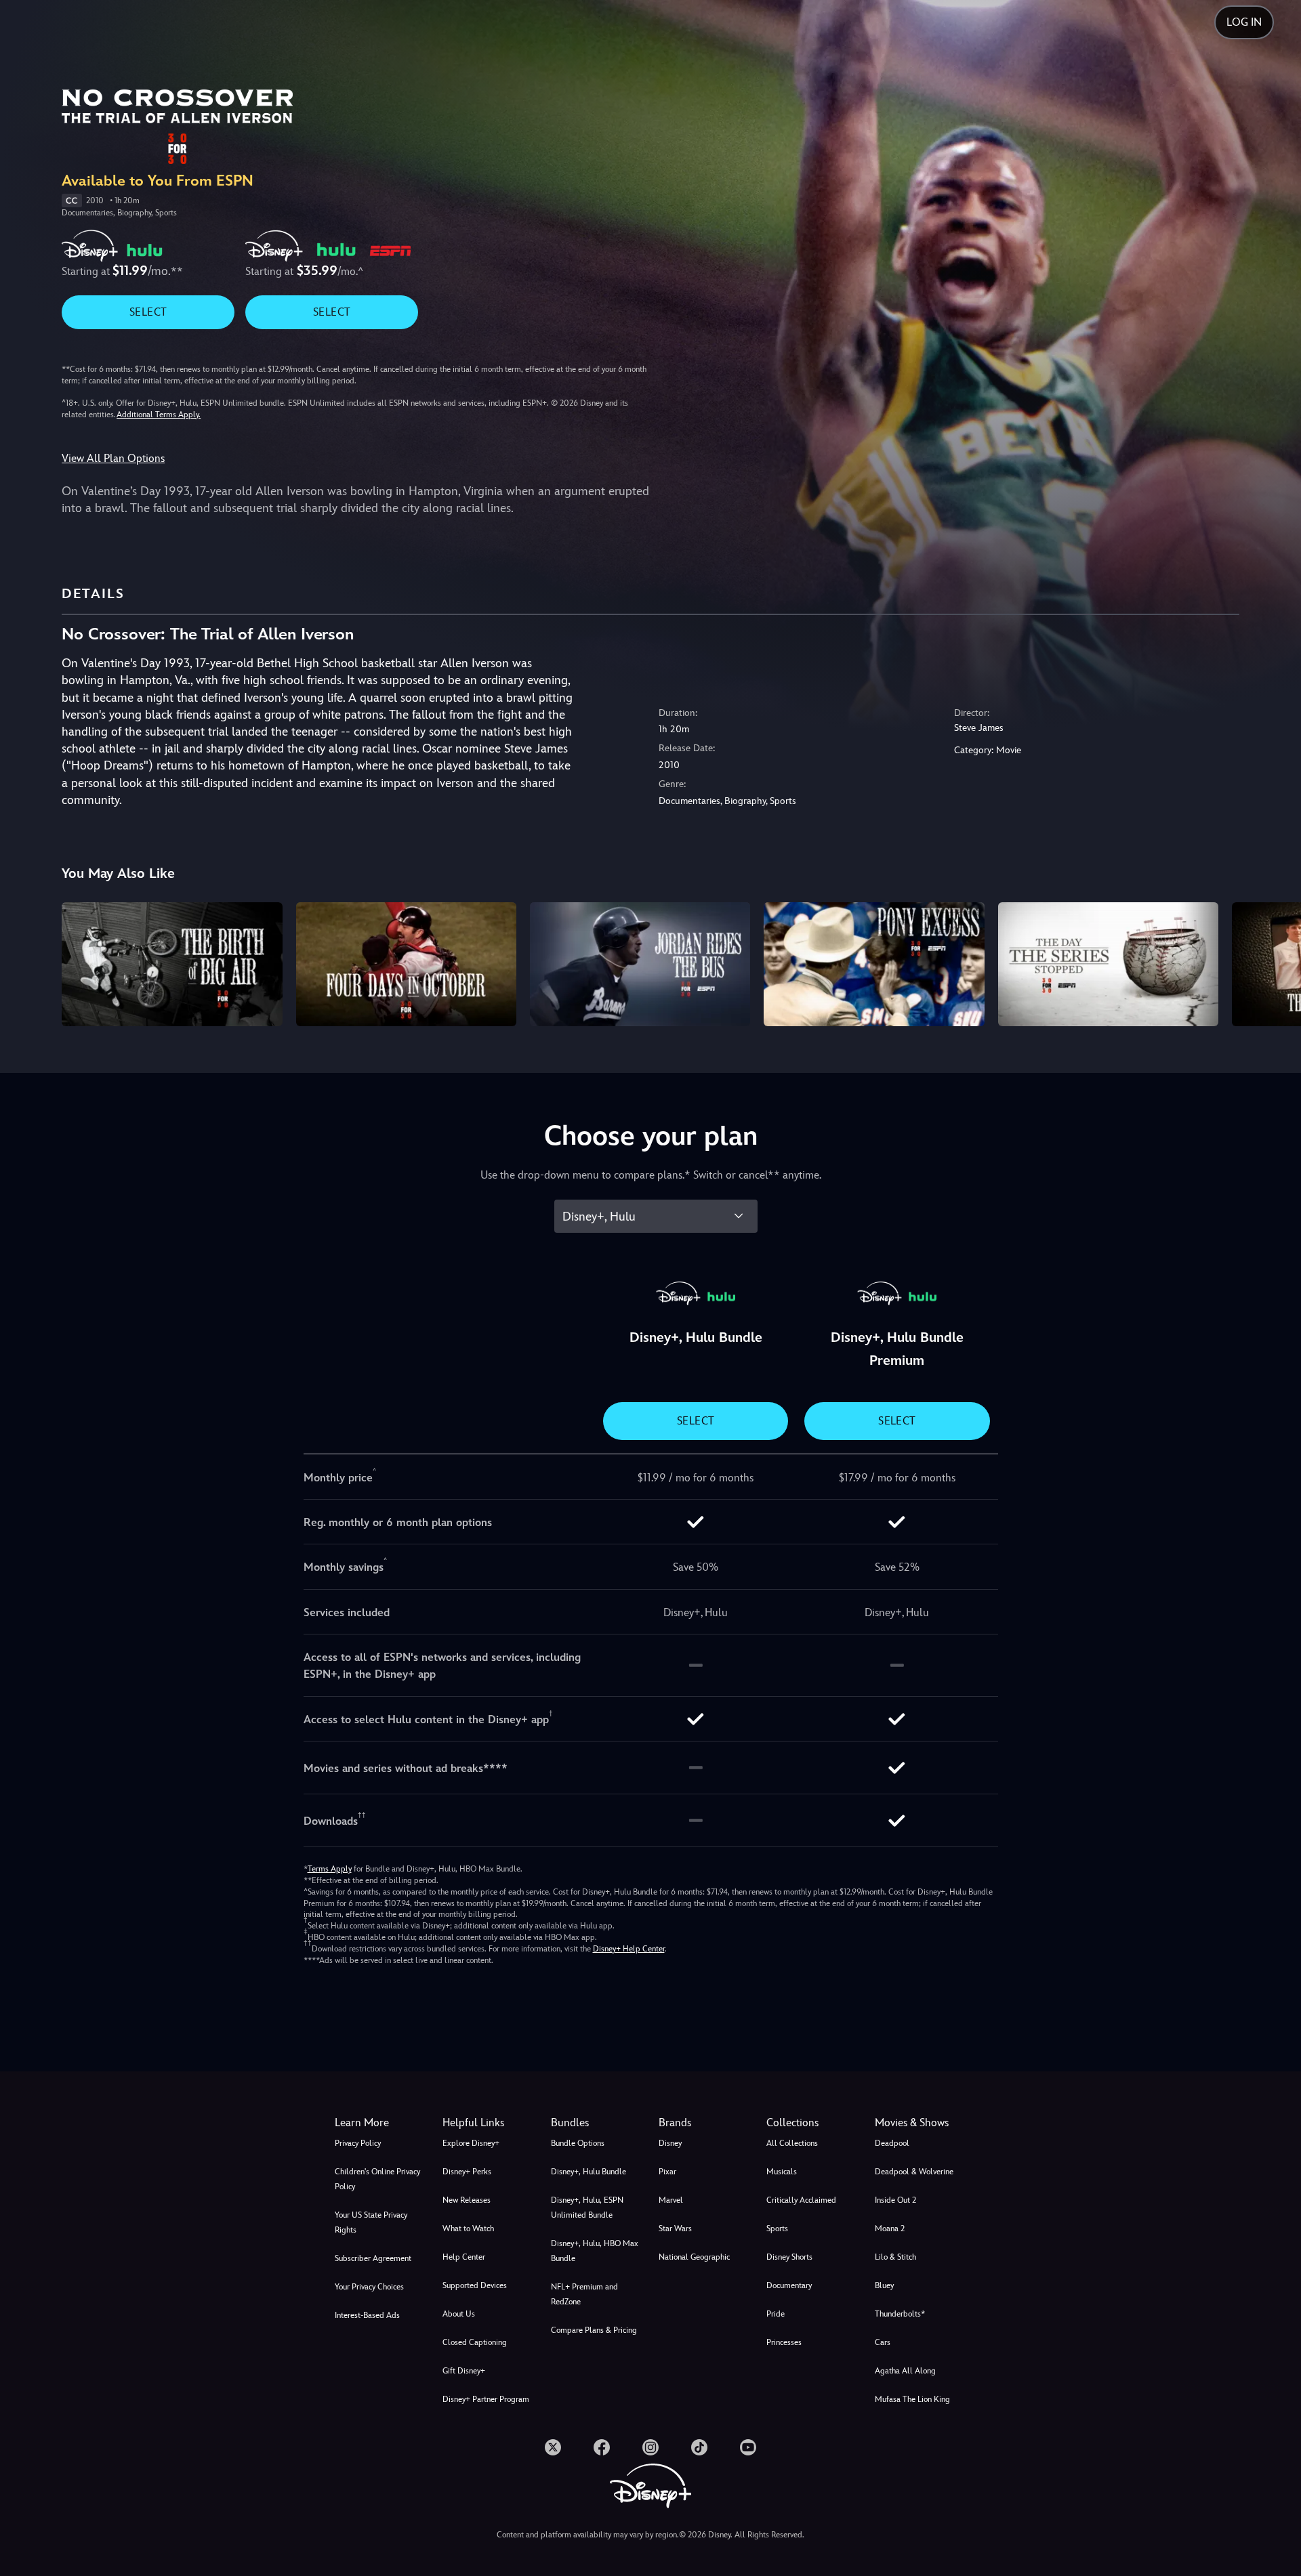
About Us (459, 2314)
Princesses (784, 2342)
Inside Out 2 (895, 2200)
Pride (776, 2314)
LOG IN (1244, 22)
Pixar (667, 2172)
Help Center (464, 2257)
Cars (883, 2342)
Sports (777, 2229)
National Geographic (694, 2257)
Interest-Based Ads (367, 2315)
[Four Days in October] (406, 964)
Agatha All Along (905, 2371)
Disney (670, 2143)
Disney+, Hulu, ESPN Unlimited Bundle (587, 2208)
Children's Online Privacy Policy (377, 2179)
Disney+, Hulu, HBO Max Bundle (595, 2251)
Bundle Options (578, 2143)
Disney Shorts (789, 2257)
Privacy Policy (358, 2143)
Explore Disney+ (471, 2143)
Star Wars (675, 2229)
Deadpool (892, 2143)
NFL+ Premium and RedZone (584, 2294)
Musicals (782, 2172)
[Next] (1275, 962)
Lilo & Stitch (895, 2257)
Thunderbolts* (900, 2314)
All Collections (792, 2143)
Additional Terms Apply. (159, 415)
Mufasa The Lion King (912, 2399)
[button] (488, 2123)
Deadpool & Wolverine (914, 2172)
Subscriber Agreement (373, 2258)
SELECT (148, 312)
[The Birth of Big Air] (172, 964)
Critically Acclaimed (801, 2200)
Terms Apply (330, 1869)
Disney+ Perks (467, 2172)
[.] (553, 2447)
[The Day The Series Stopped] (1108, 964)
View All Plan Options (113, 458)
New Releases (467, 2200)
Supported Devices (475, 2285)
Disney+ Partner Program (486, 2399)
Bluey (884, 2285)
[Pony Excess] (874, 964)
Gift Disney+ (464, 2371)
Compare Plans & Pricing (594, 2330)
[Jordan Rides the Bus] (640, 964)
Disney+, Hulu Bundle (588, 2172)
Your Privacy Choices (369, 2287)
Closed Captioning (475, 2342)
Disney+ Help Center (629, 1949)
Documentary (789, 2285)
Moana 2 (890, 2229)
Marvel (671, 2200)
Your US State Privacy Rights (371, 2222)
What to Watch (468, 2229)
